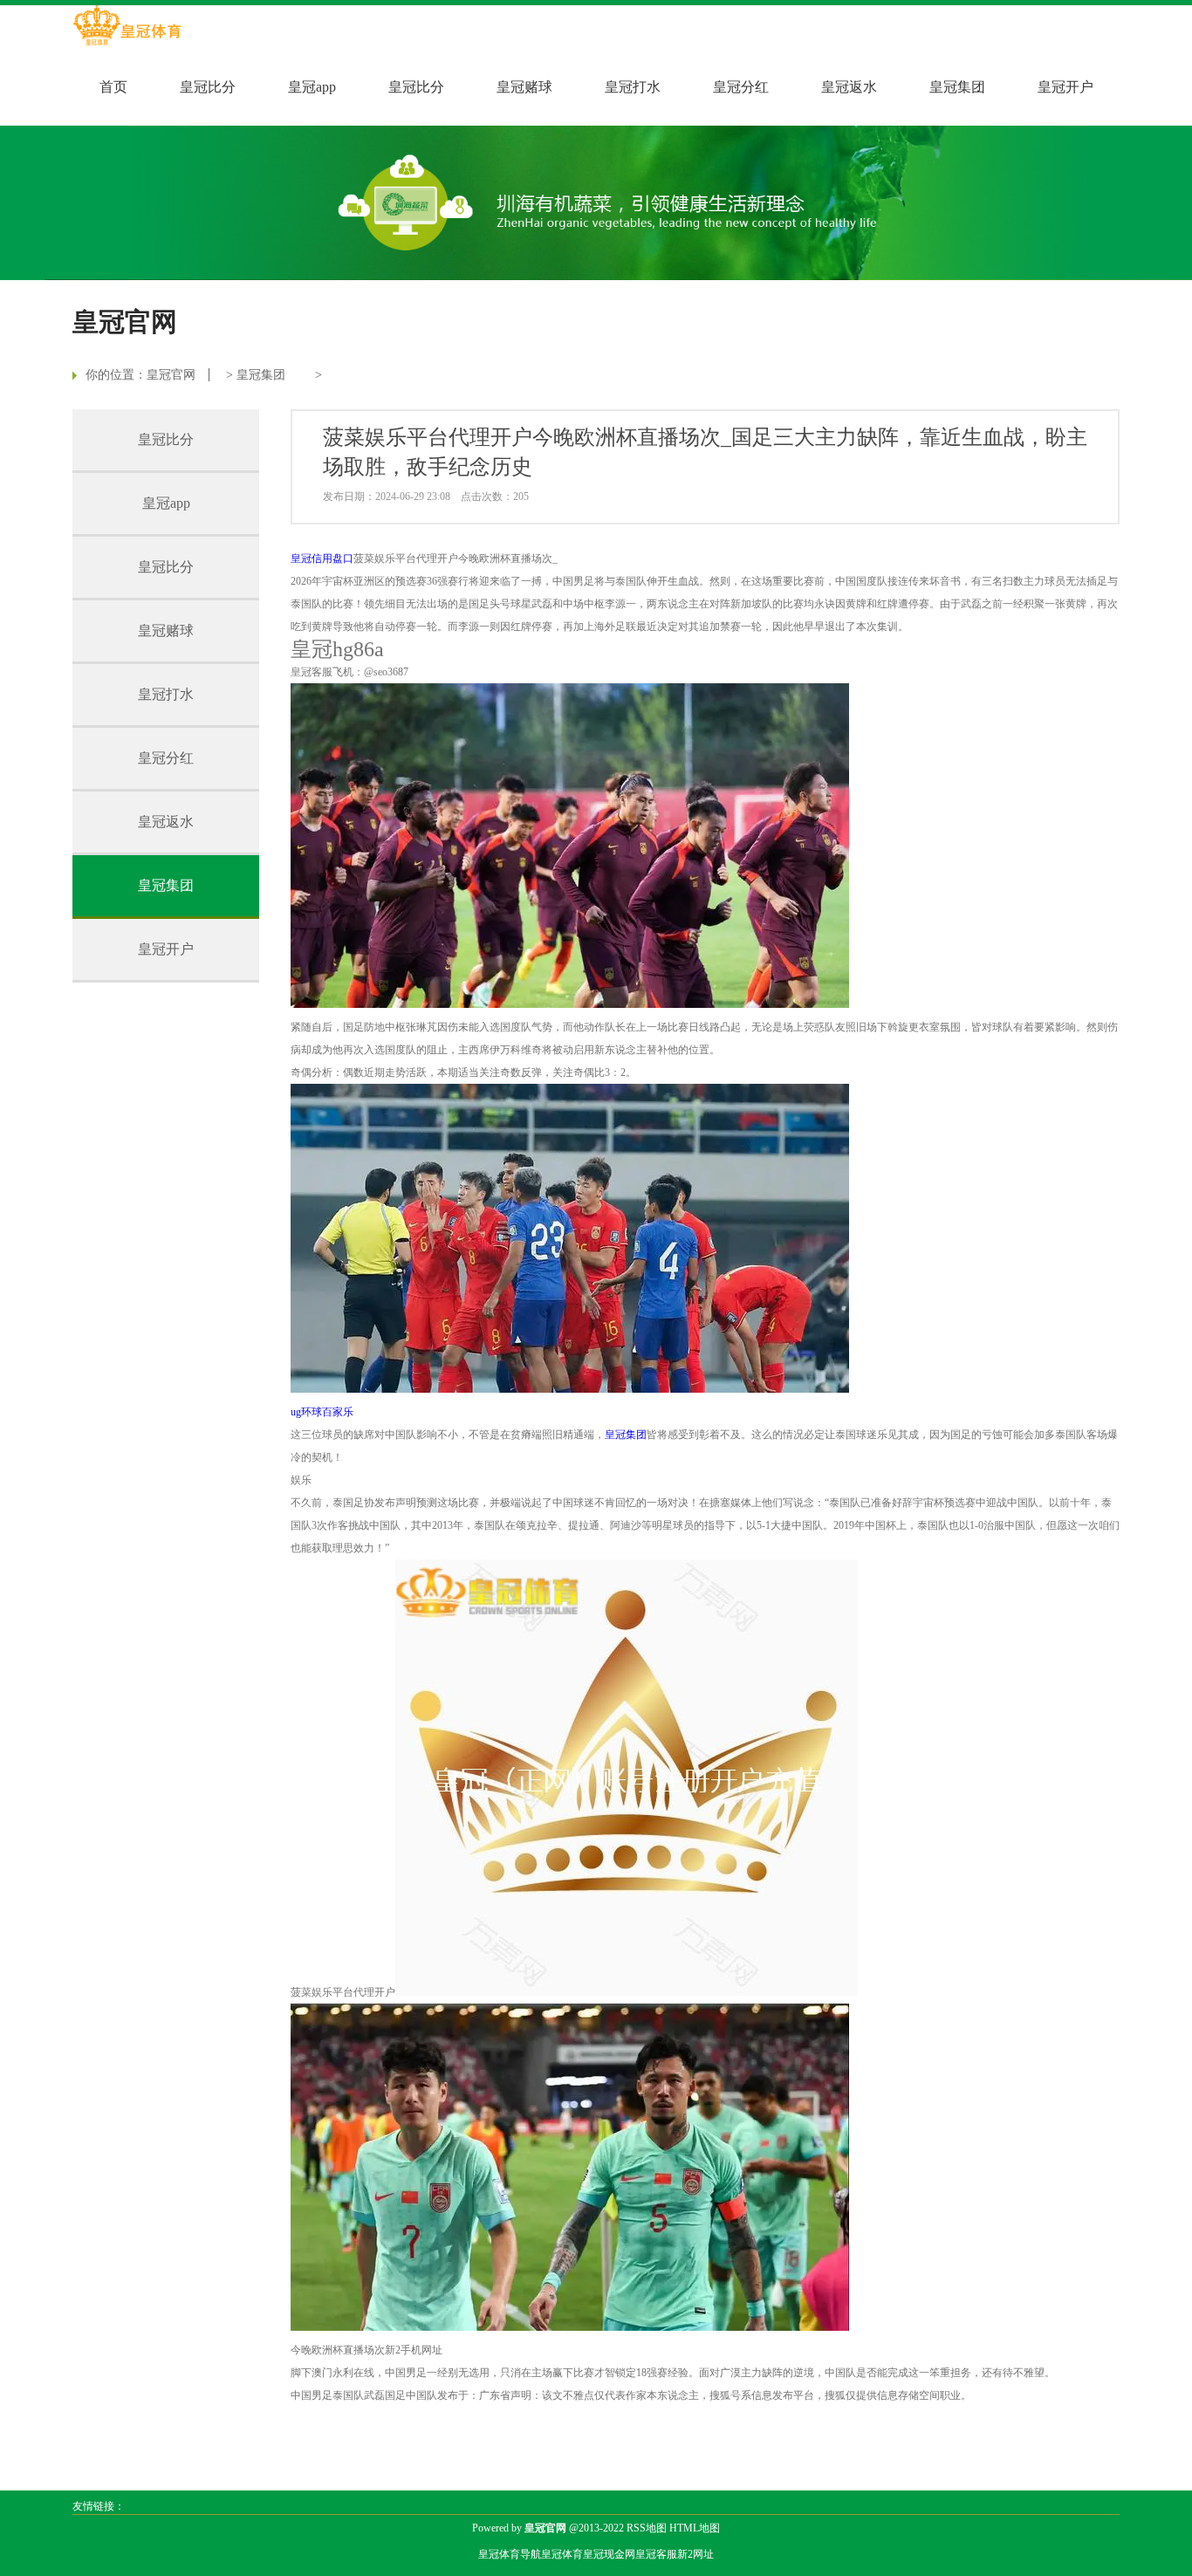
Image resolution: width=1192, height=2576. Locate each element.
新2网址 (695, 2554)
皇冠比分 (208, 87)
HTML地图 (695, 2528)
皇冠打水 (633, 87)
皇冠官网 (171, 375)
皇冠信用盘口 (322, 558)
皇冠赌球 (524, 87)
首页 (113, 87)
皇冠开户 (1065, 87)
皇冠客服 (656, 2554)
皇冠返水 (849, 87)
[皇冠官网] (127, 27)
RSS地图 (647, 2528)
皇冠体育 (562, 2554)
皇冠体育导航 (510, 2554)
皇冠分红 (741, 87)
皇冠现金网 (609, 2554)
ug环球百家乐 (322, 1412)
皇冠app (312, 87)
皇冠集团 (957, 87)
